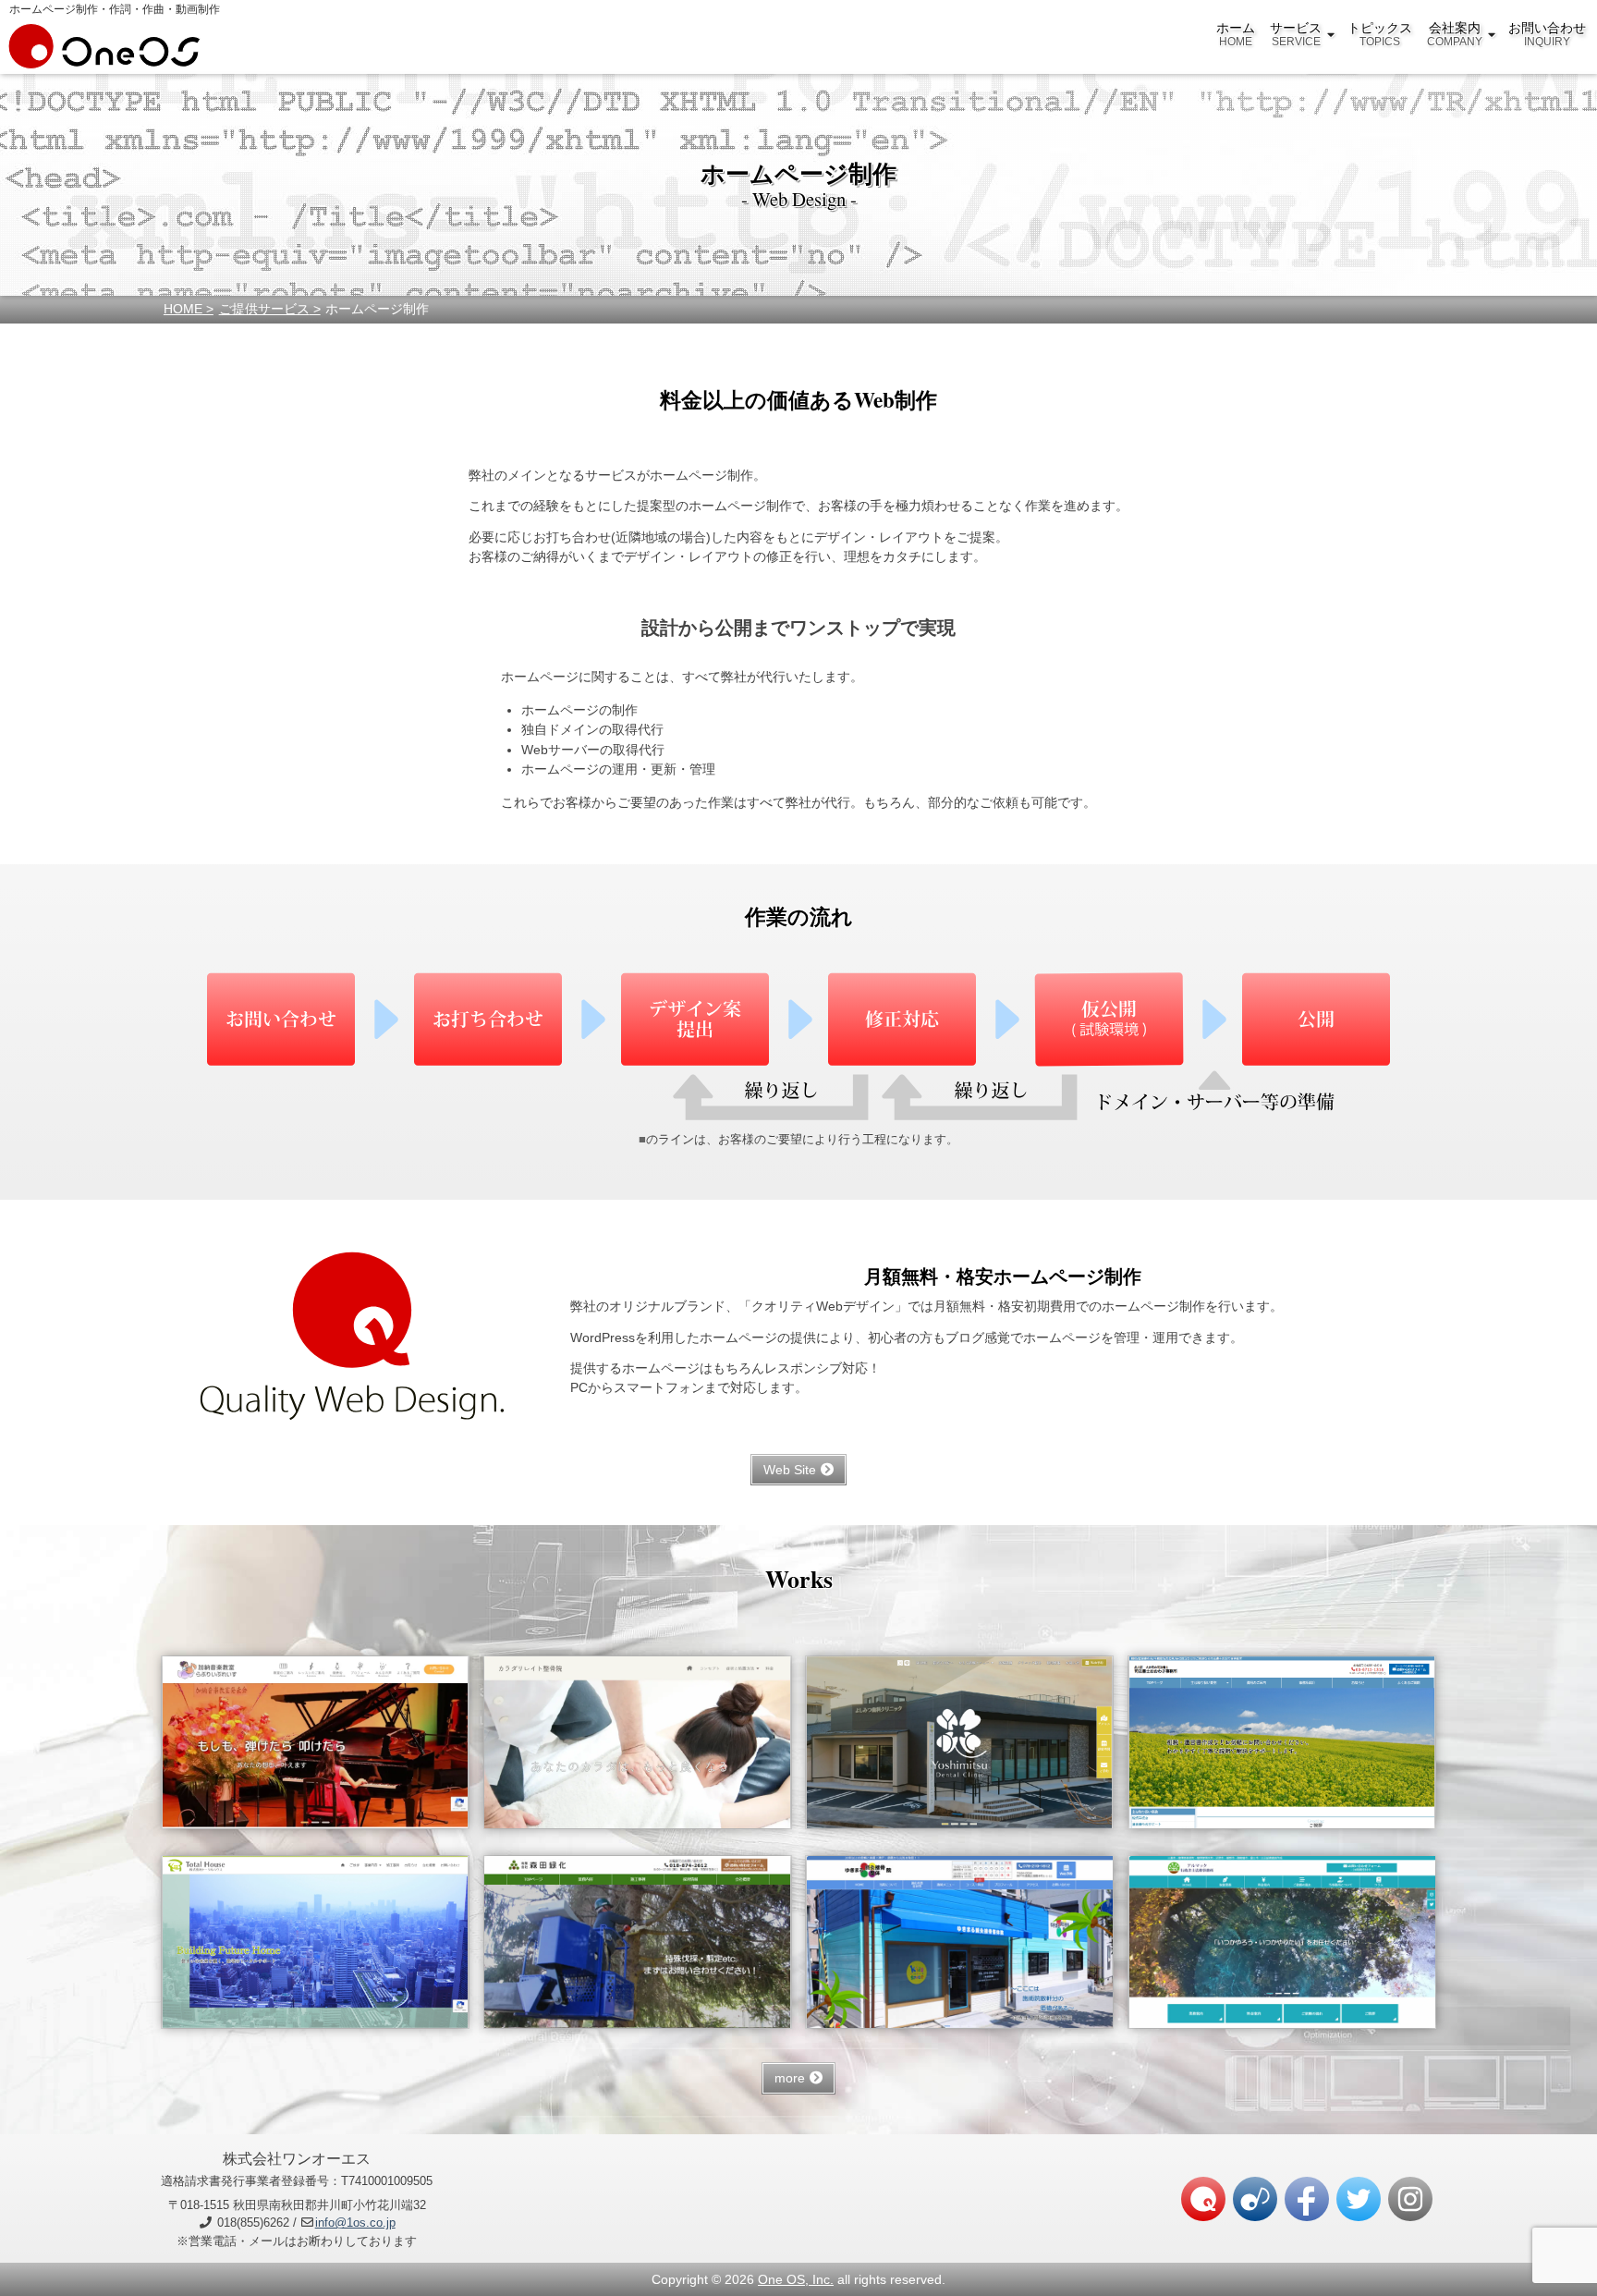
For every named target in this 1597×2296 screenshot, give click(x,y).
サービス (1296, 34)
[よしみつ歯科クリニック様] (959, 1742)
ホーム (1236, 34)
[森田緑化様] (638, 1942)
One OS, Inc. (796, 2279)
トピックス (1380, 34)
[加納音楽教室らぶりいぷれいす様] (315, 1742)
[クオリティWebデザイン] (1203, 2199)
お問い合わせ (1547, 34)
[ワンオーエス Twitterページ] (1359, 2199)
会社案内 (1455, 34)
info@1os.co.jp (355, 2223)
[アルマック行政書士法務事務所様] (1282, 1942)
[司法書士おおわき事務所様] (1282, 1742)
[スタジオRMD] (1255, 2199)
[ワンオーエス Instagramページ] (1410, 2199)
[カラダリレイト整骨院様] (638, 1742)
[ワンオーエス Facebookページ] (1307, 2199)
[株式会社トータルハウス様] (315, 1942)
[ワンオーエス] (104, 59)
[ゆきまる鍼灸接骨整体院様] (959, 1942)
